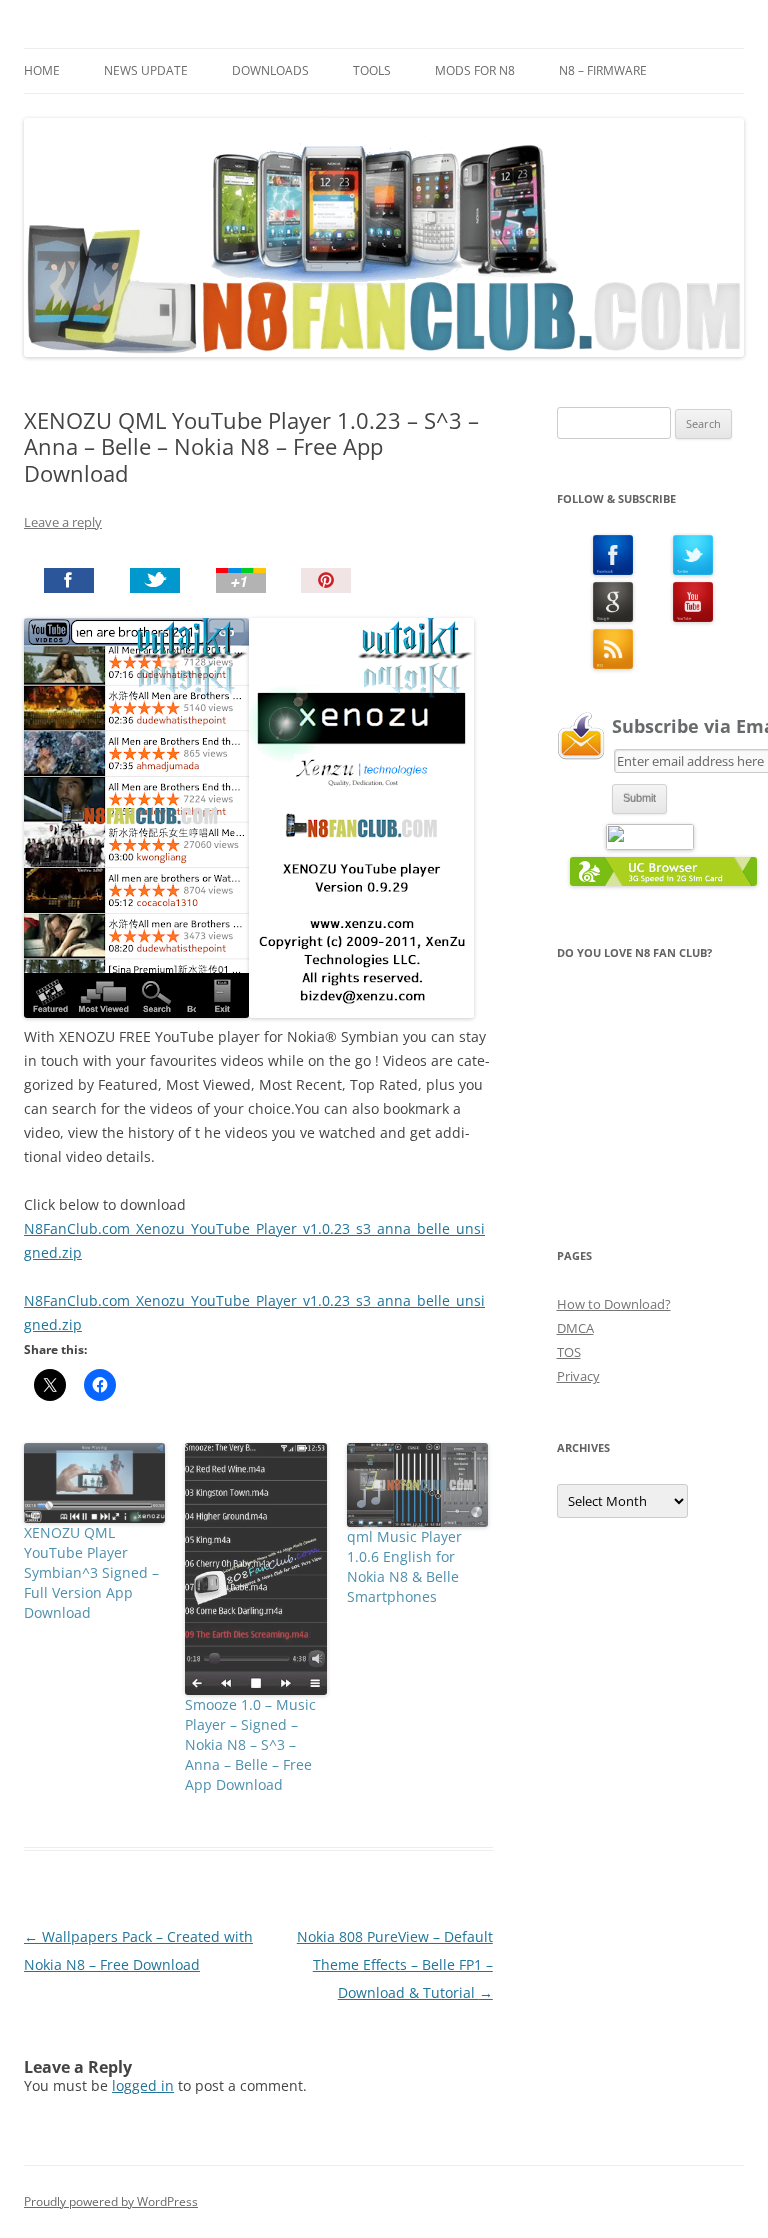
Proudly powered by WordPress (111, 2201)
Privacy (578, 1376)
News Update (146, 70)
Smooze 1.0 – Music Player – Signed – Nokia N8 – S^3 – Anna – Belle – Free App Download (250, 1744)
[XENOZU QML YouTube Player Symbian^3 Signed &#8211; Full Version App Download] (94, 1482)
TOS (569, 1352)
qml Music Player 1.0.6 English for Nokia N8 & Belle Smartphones (404, 1566)
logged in (143, 2085)
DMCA (575, 1328)
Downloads (270, 70)
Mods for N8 (475, 70)
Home (42, 70)
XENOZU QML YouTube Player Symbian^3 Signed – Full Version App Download (91, 1572)
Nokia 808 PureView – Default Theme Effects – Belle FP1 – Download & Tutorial (395, 1964)
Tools (372, 70)
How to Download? (614, 1304)
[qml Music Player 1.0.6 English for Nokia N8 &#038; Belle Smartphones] (417, 1485)
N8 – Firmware (603, 70)
